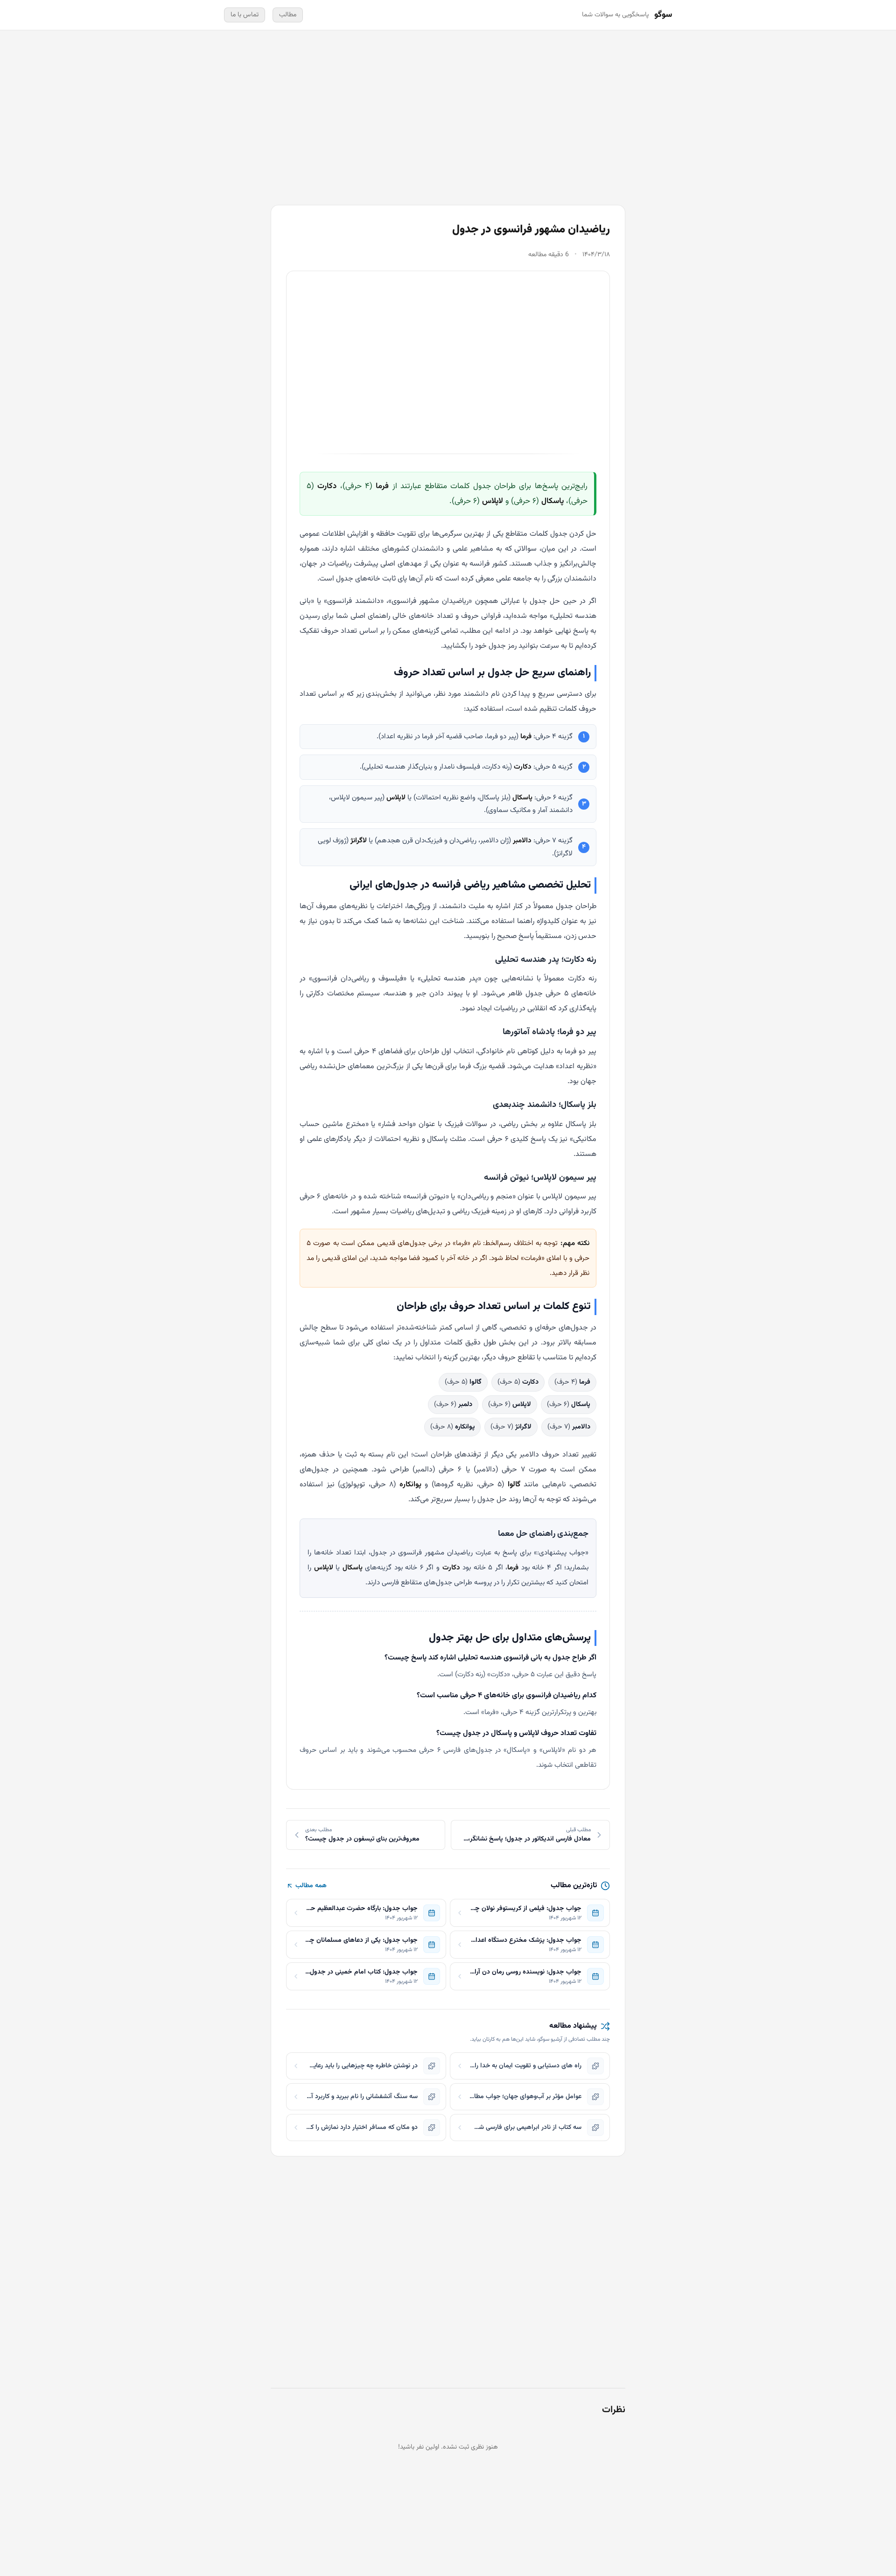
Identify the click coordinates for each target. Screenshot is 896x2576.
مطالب (288, 15)
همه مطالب (311, 1886)
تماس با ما (245, 15)
